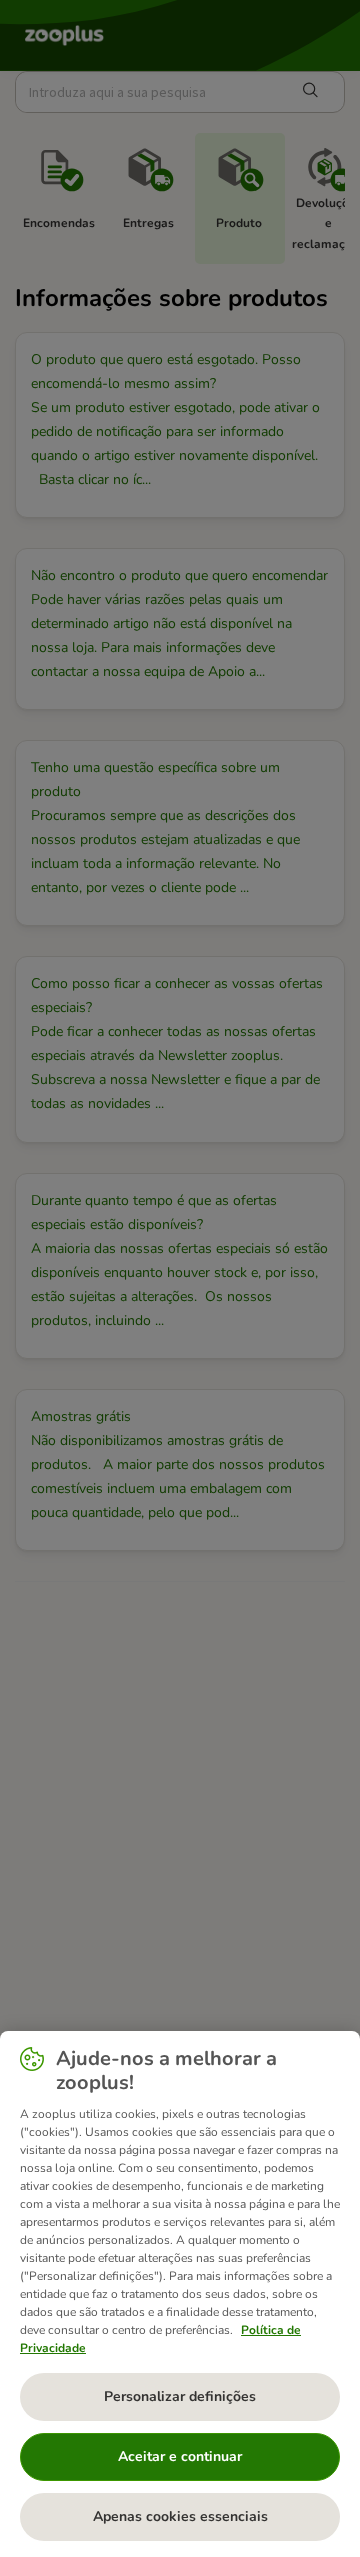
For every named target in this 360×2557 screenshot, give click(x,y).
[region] (180, 2294)
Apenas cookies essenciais (180, 2516)
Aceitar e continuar (180, 2456)
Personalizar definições (180, 2396)
